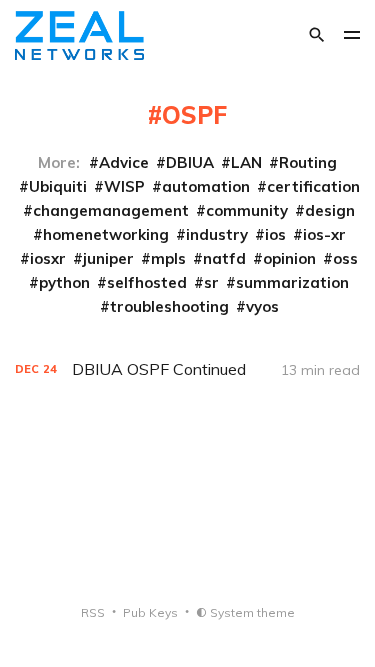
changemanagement (111, 210)
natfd (224, 258)
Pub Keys (150, 612)
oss (345, 258)
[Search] (317, 35)
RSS (93, 612)
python (64, 282)
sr (211, 282)
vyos (262, 306)
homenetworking (106, 234)
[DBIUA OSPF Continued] (187, 369)
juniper (108, 258)
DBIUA (190, 162)
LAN (246, 162)
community (247, 210)
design (330, 210)
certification (313, 186)
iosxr (48, 258)
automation (206, 186)
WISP (124, 186)
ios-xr (324, 234)
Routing (308, 162)
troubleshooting (169, 306)
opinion (289, 258)
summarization (292, 282)
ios (275, 234)
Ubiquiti (58, 186)
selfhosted (147, 282)
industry (217, 234)
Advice (124, 162)
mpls (168, 258)
